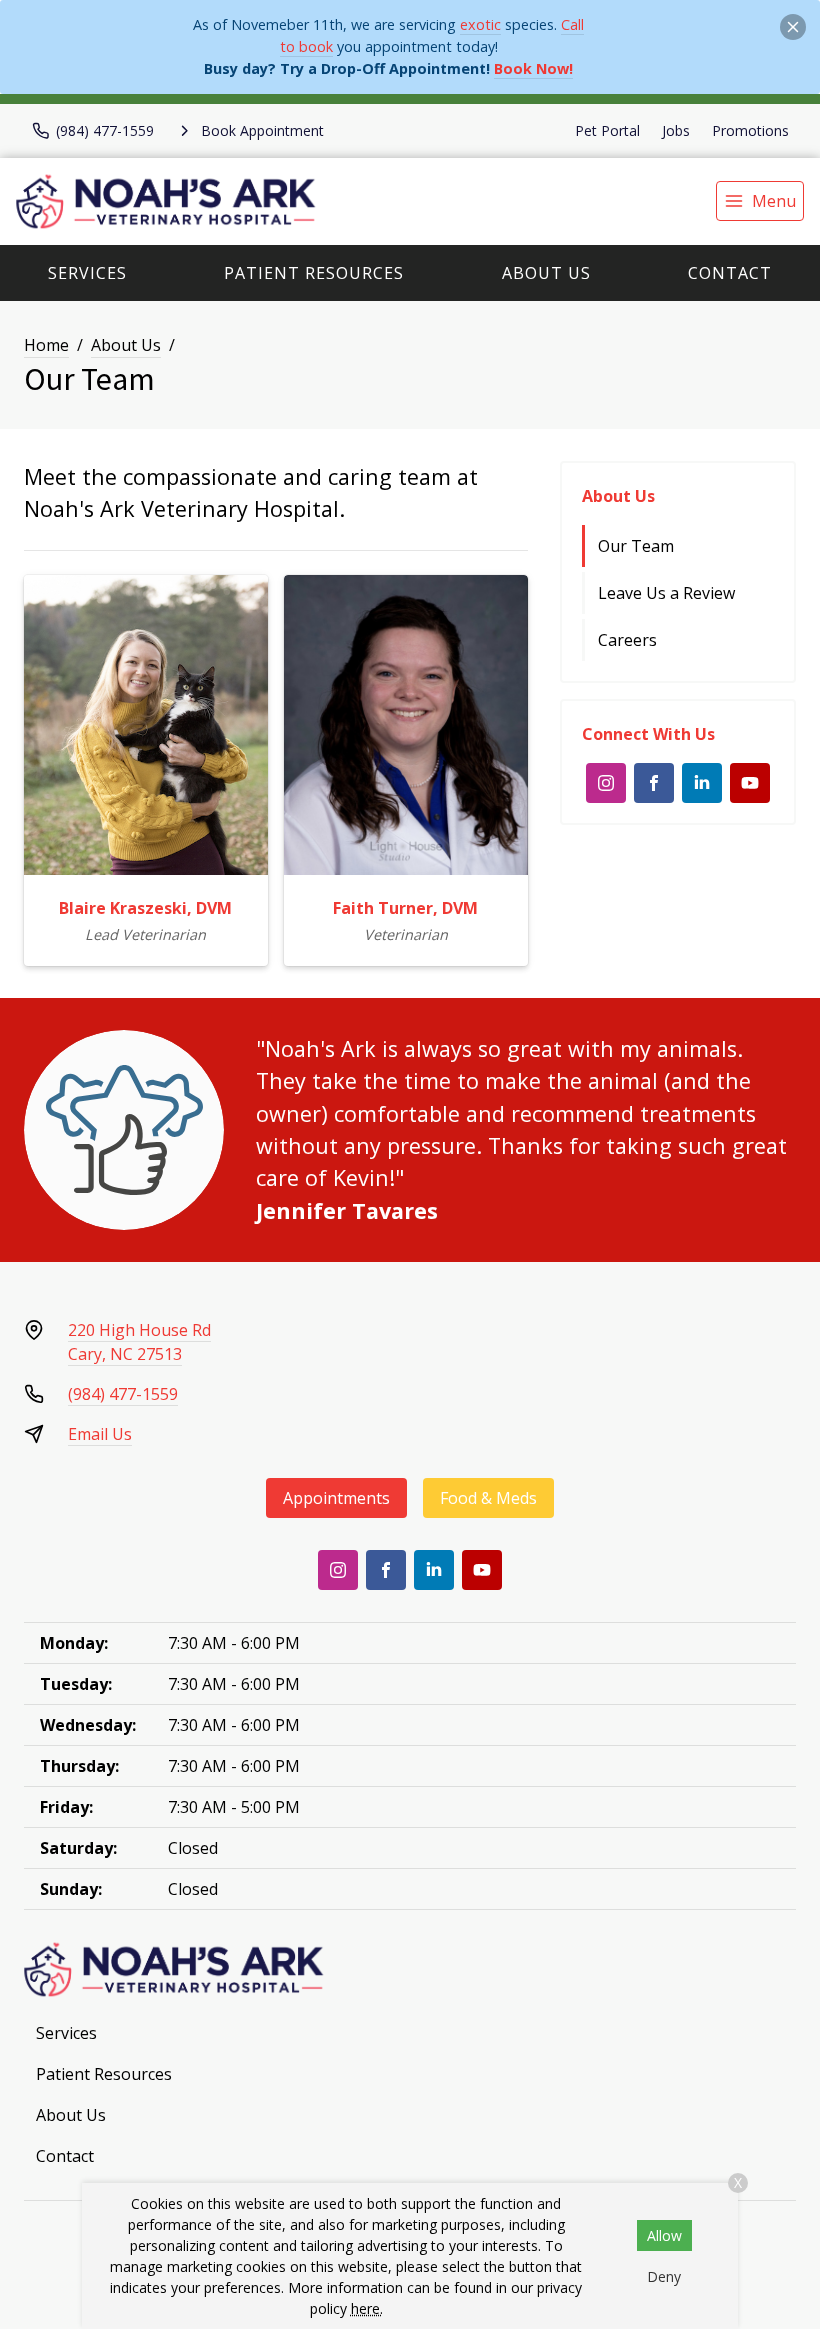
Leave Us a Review (666, 593)
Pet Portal (607, 130)
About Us (546, 273)
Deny (664, 2276)
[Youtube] (750, 783)
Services (87, 273)
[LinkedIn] (702, 783)
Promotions (750, 130)
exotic (480, 24)
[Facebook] (654, 783)
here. (367, 2308)
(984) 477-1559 (123, 1394)
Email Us (100, 1434)
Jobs (676, 130)
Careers (627, 640)
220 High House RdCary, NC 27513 (139, 1342)
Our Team (636, 546)
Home (46, 345)
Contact (730, 273)
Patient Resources (314, 273)
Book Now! (533, 68)
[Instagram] (606, 783)
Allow (664, 2235)
